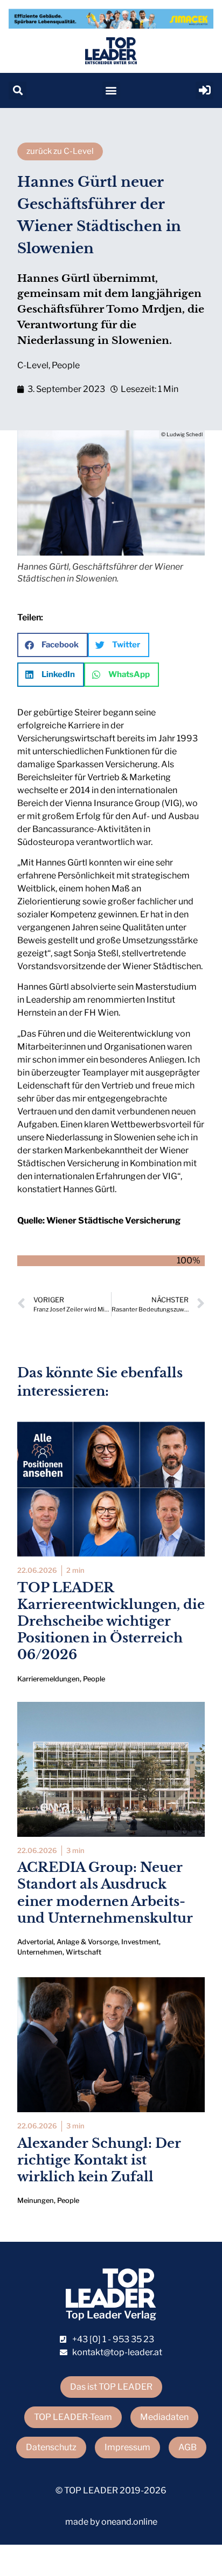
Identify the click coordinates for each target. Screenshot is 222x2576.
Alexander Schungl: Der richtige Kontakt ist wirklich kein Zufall (99, 2160)
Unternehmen (40, 1952)
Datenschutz (51, 2447)
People (66, 365)
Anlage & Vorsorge (87, 1942)
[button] (18, 90)
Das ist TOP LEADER (111, 2387)
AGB (188, 2447)
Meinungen (36, 2200)
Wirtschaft (84, 1952)
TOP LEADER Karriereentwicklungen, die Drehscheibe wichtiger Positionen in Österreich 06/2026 (111, 1621)
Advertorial (35, 1942)
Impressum (127, 2447)
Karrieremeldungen (48, 1679)
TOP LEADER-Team (73, 2417)
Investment (140, 1942)
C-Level (33, 365)
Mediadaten (164, 2417)
